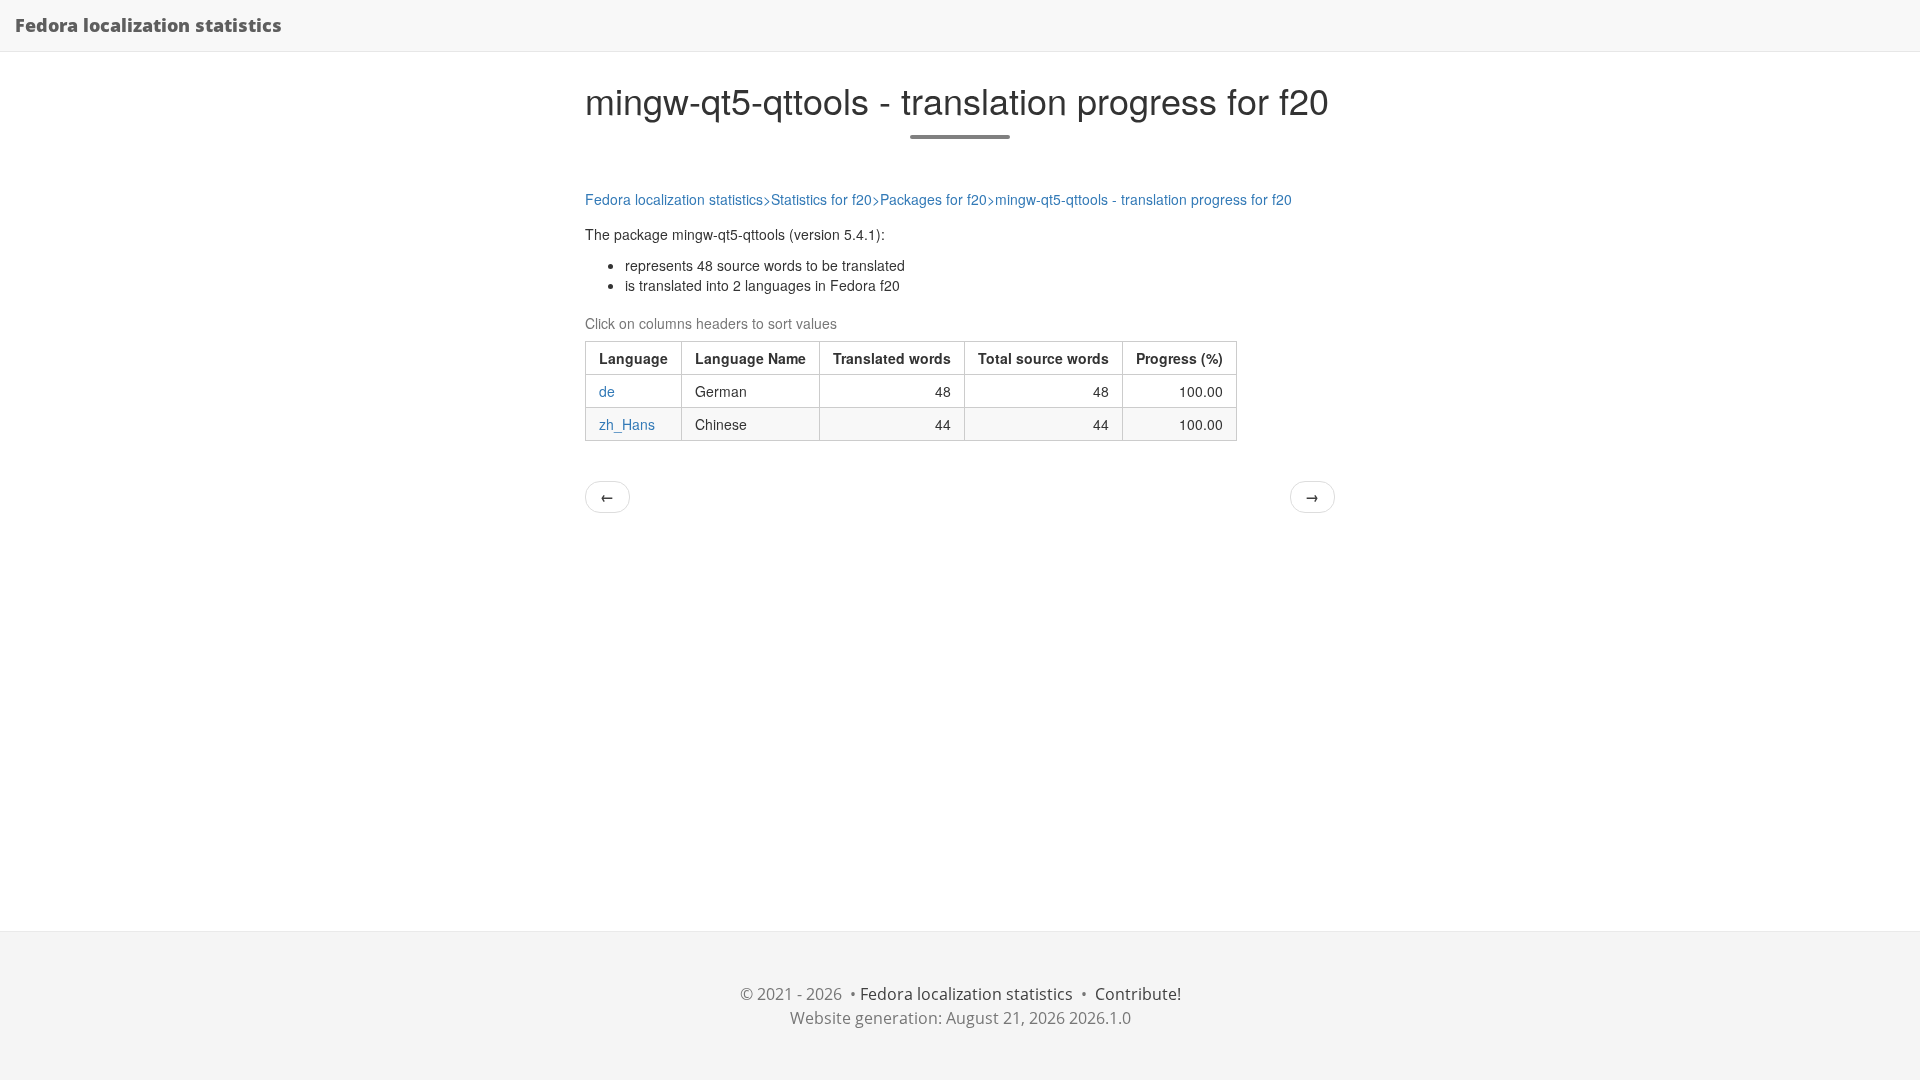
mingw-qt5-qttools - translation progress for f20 (1143, 199)
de (607, 391)
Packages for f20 (933, 199)
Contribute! (1138, 994)
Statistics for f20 (821, 199)
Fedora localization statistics (148, 25)
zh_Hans (627, 424)
